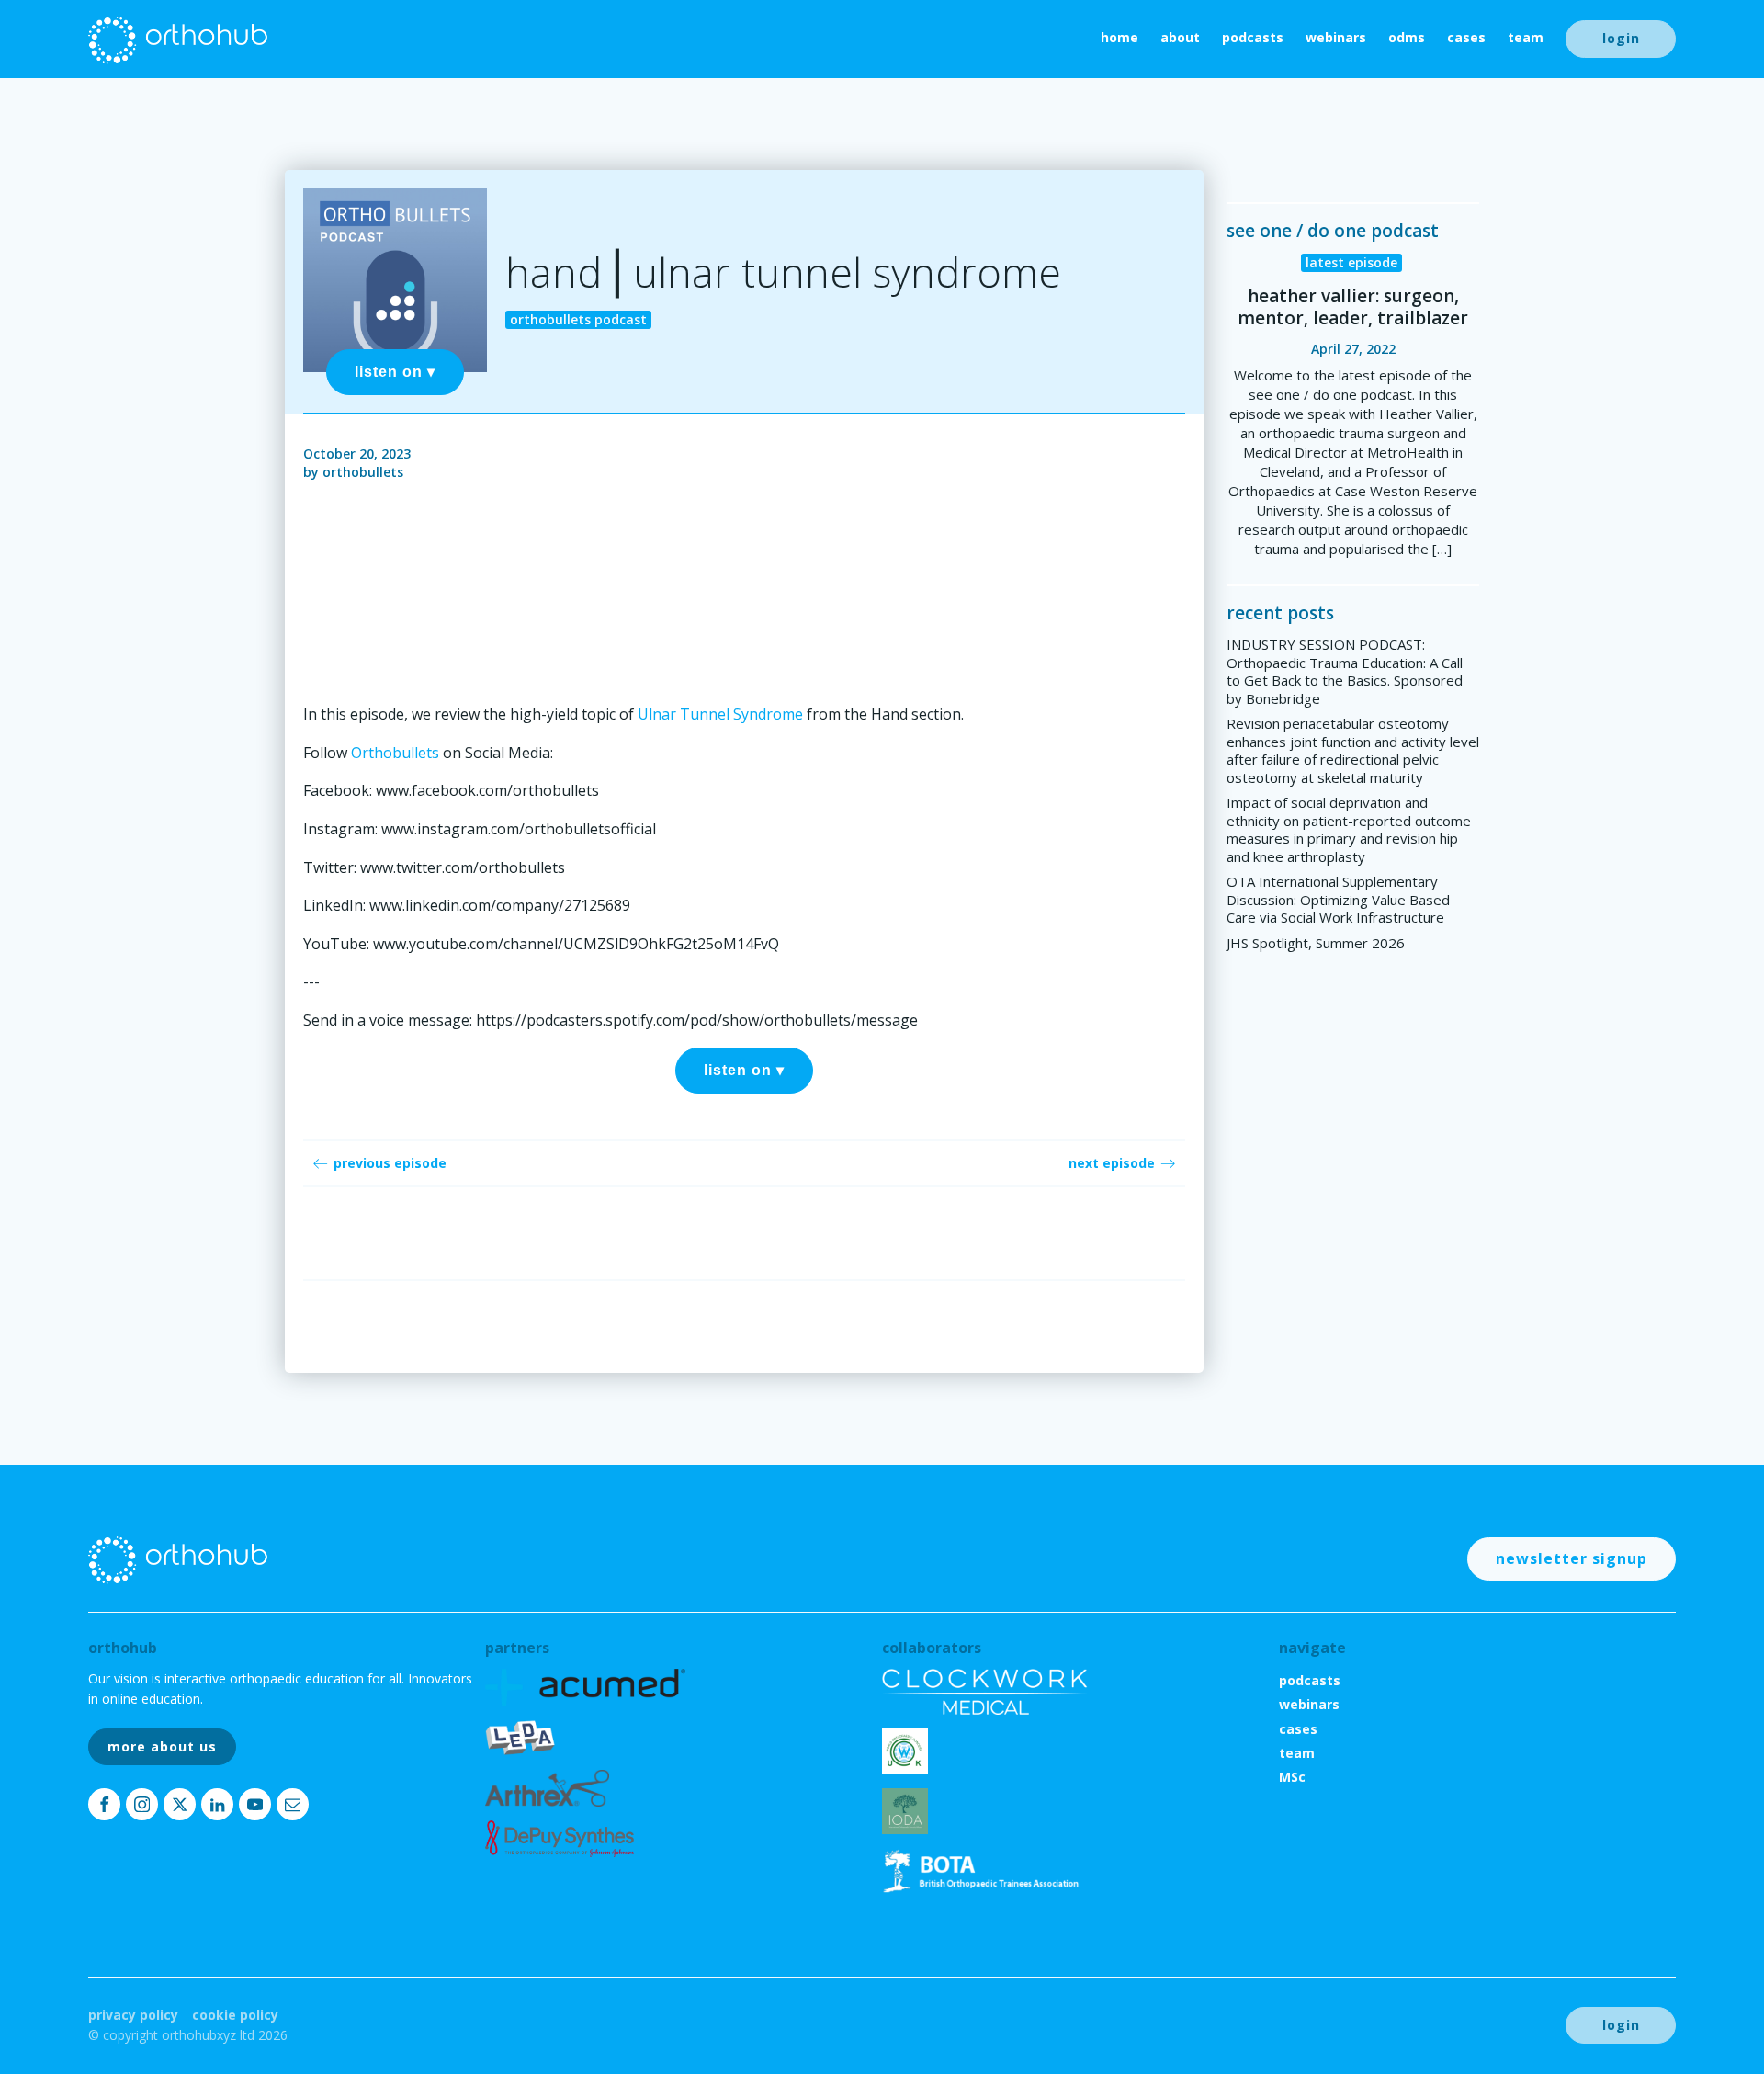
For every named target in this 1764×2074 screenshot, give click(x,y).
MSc (1292, 1777)
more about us (162, 1746)
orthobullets (363, 472)
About (1180, 37)
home (1119, 37)
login (1621, 38)
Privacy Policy (133, 2015)
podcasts (1253, 37)
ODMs (1407, 37)
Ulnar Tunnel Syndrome (720, 714)
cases (1466, 37)
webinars (1336, 37)
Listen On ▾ (395, 372)
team (1526, 37)
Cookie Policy (235, 2015)
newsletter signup (1572, 1558)
